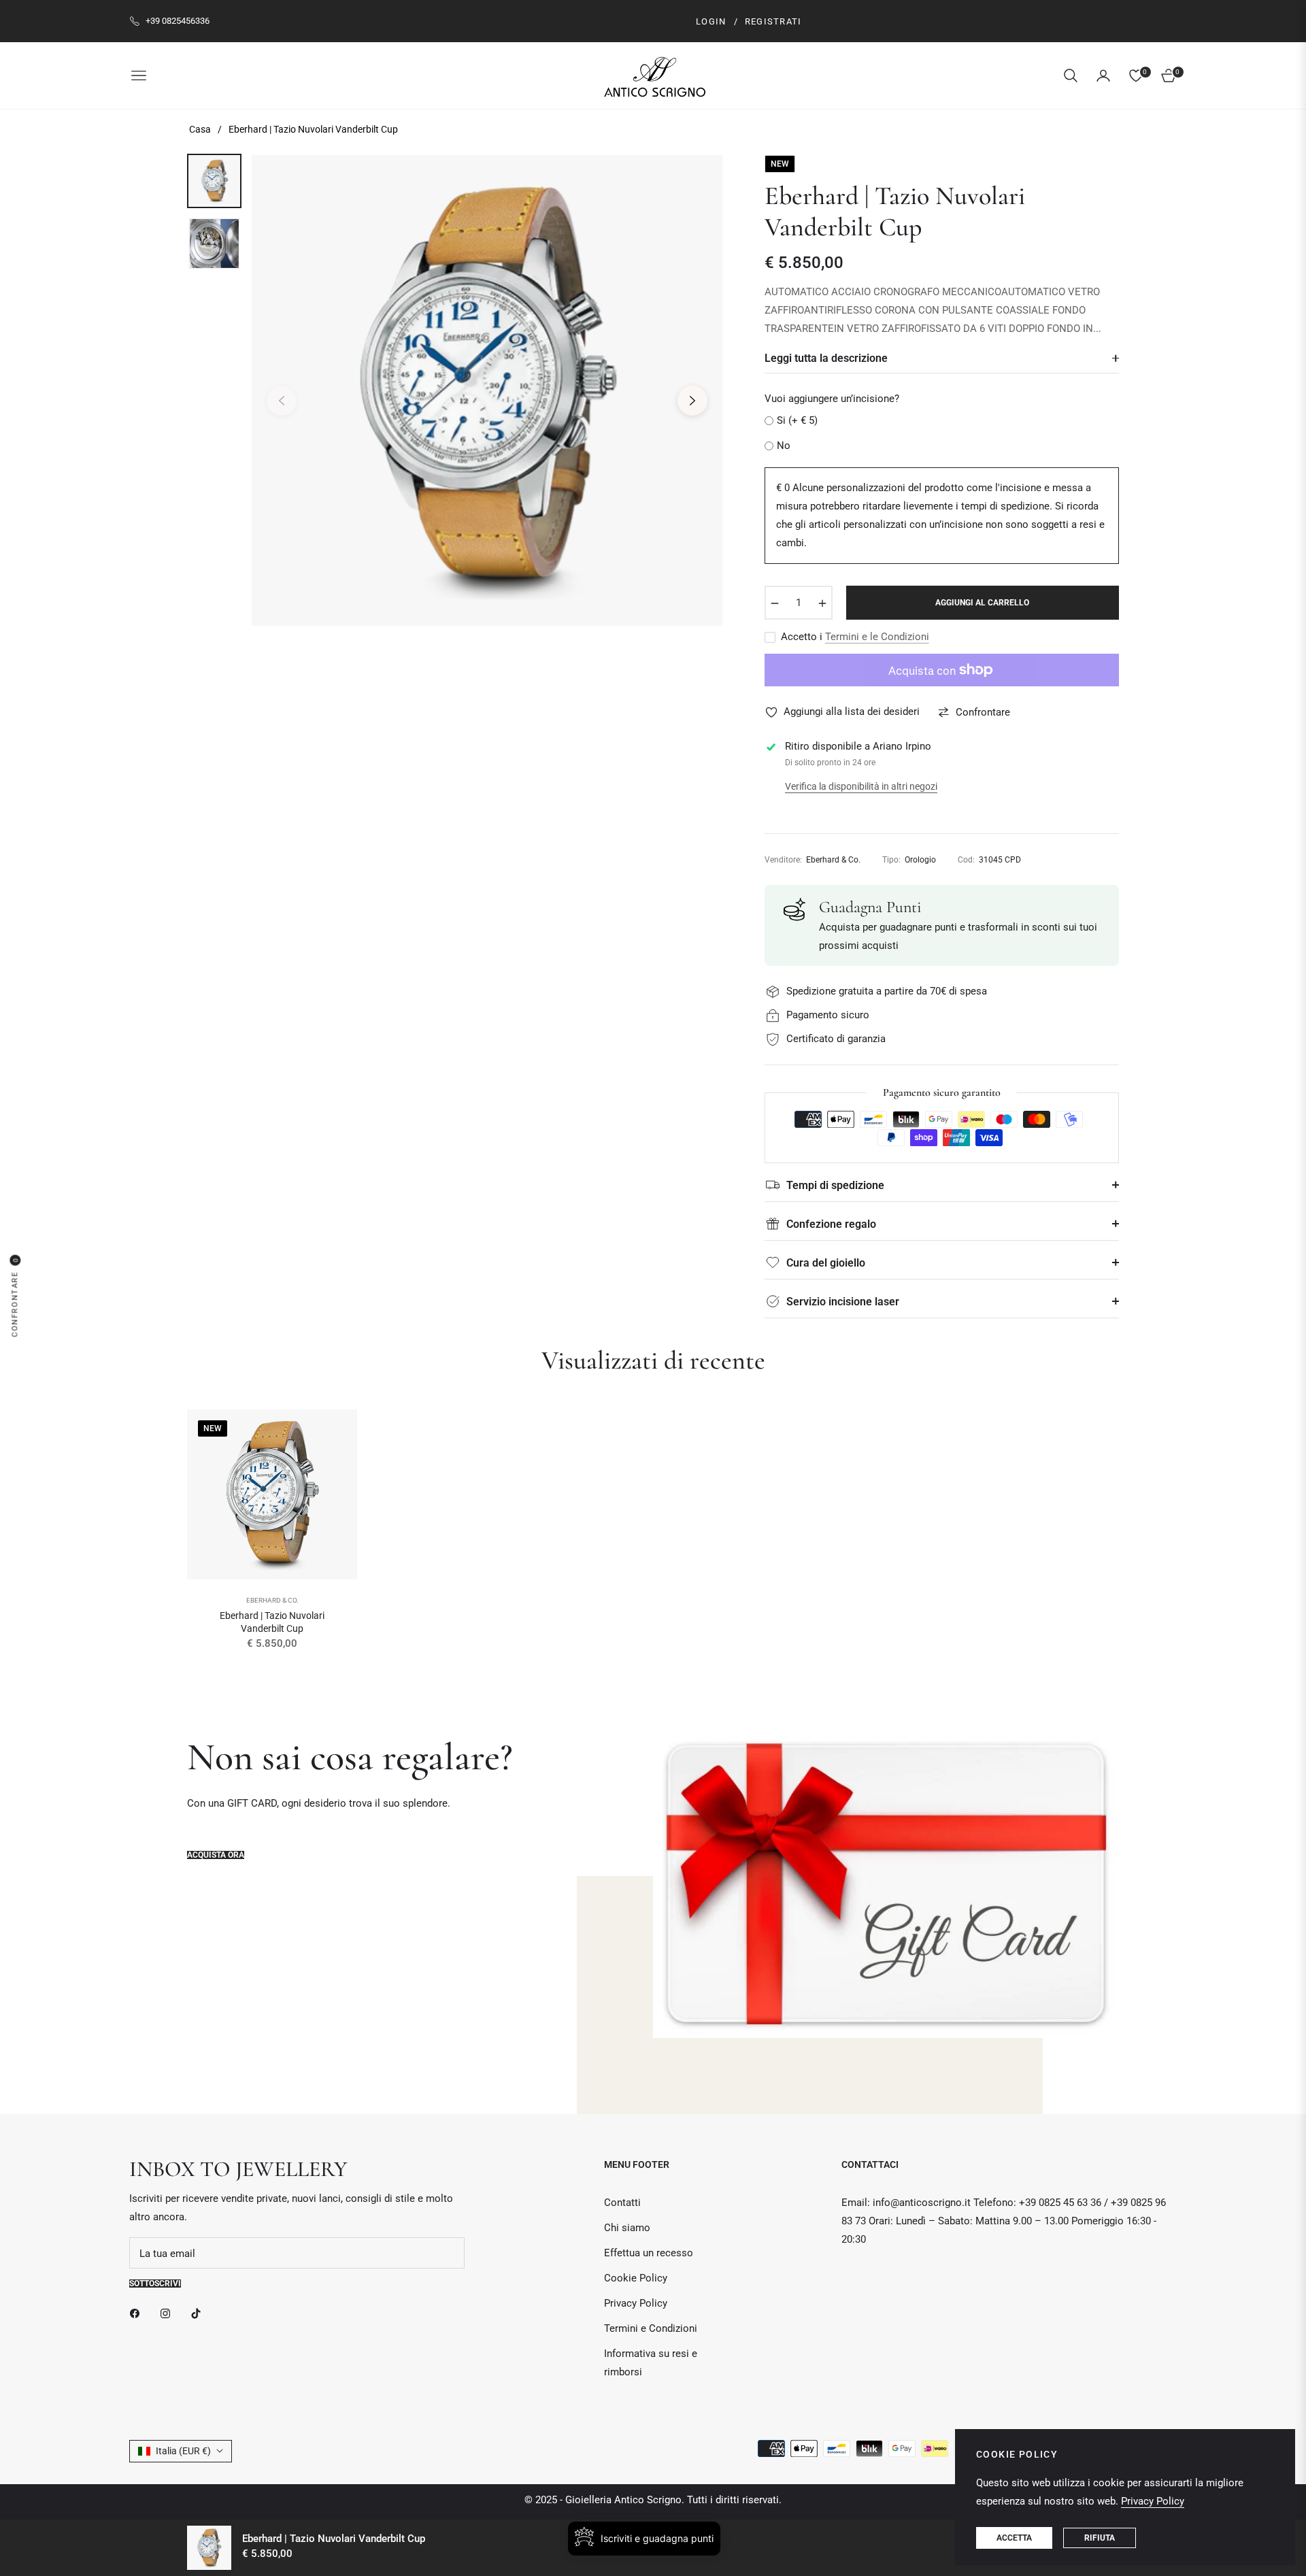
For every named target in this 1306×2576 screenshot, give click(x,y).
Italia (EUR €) (183, 2451)
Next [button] (692, 401)
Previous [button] (282, 401)
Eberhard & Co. (272, 1600)
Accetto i (855, 637)
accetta (1014, 2538)
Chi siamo (627, 2228)
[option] (487, 390)
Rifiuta (1100, 2538)
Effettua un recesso (649, 2253)
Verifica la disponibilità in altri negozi (861, 786)
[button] (1071, 76)
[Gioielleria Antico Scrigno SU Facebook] (138, 2313)
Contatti (622, 2203)
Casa (200, 129)
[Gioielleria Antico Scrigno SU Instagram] (169, 2313)
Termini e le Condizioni (877, 637)
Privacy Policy (636, 2303)
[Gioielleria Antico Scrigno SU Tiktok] (199, 2313)
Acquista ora (216, 1855)
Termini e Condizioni (651, 2328)
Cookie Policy (636, 2278)
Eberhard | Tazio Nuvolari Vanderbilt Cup (272, 1622)
